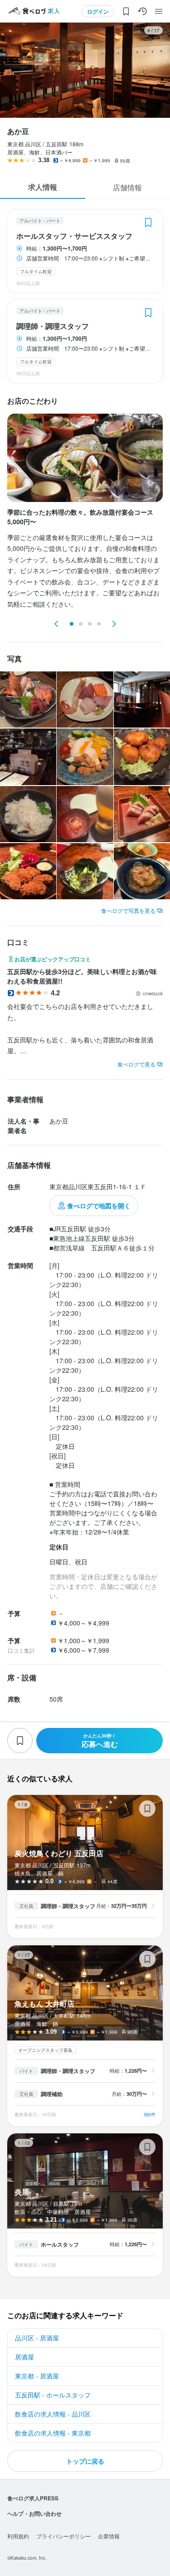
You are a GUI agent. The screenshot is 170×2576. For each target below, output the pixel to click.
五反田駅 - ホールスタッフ (53, 2395)
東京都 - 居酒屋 (37, 2376)
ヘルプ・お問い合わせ (34, 2513)
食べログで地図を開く (99, 1206)
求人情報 (43, 187)
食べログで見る (136, 1064)
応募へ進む (100, 1741)
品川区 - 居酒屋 (37, 2338)
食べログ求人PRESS (33, 2498)
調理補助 (52, 2094)
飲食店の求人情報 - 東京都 (53, 2433)
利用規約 (18, 2536)
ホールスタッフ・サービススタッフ (74, 236)
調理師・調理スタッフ (53, 326)
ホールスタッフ (60, 2244)
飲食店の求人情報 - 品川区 (53, 2414)
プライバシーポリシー (63, 2536)
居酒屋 (24, 2357)
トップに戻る (85, 2461)
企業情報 (109, 2536)
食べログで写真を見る (128, 910)
